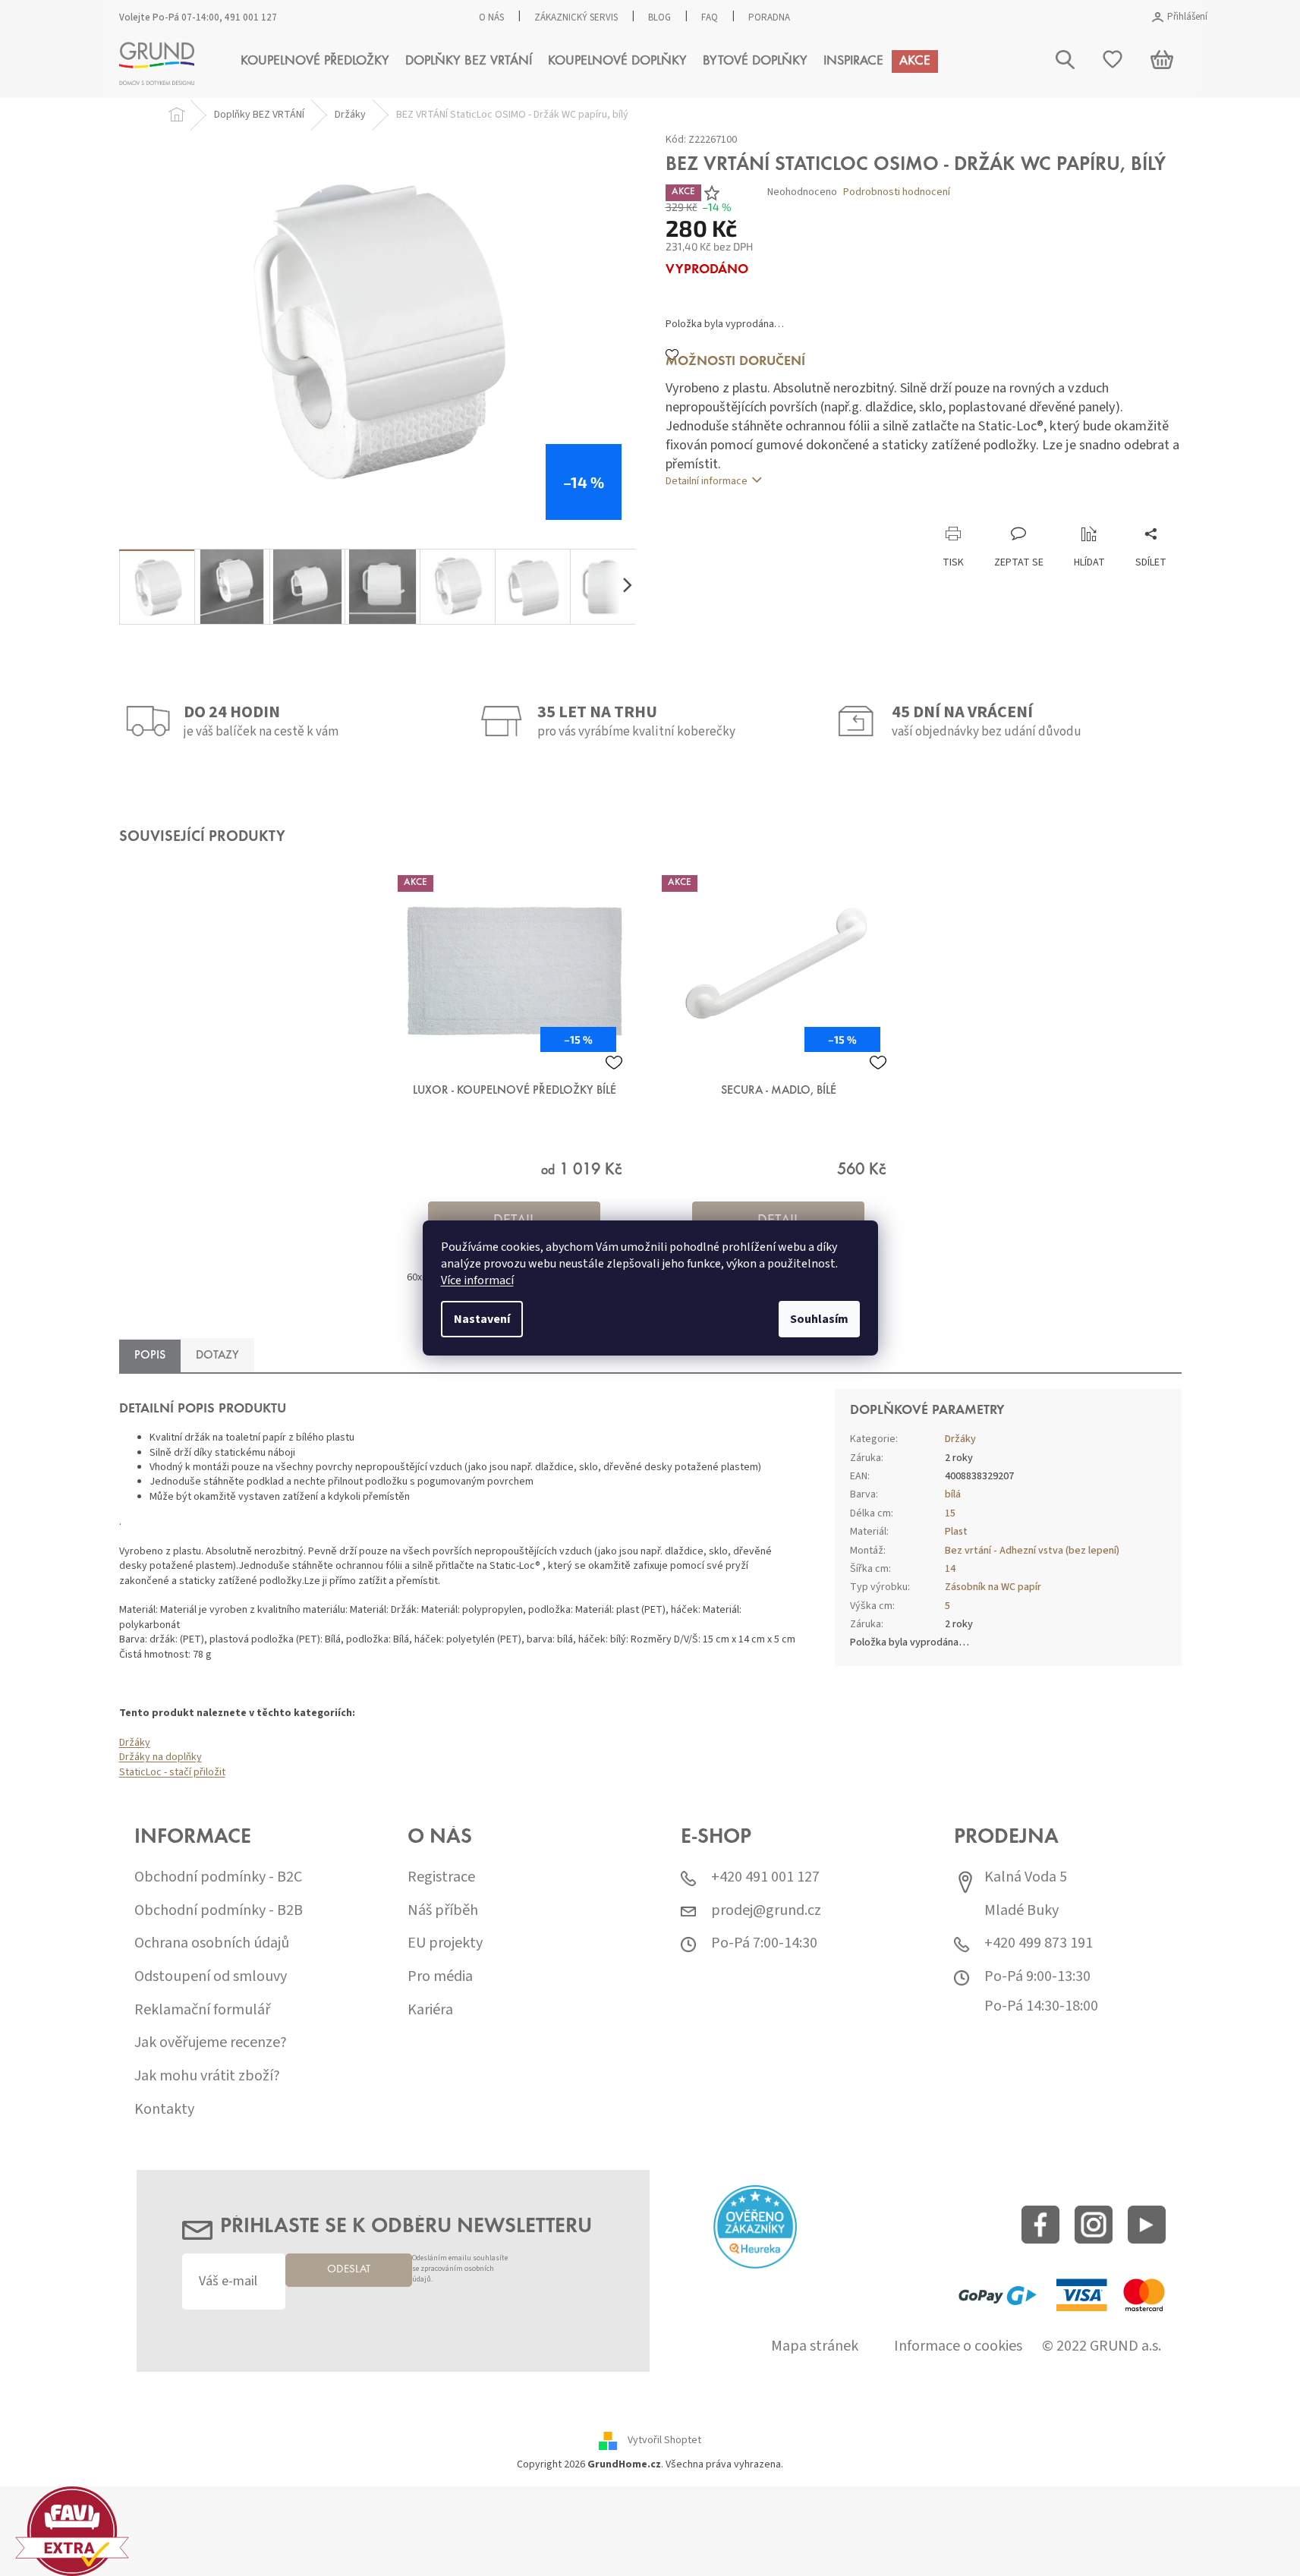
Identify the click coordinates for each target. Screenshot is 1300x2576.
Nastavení (482, 1319)
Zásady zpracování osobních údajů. (688, 1439)
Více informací (477, 1280)
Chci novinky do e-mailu (650, 1407)
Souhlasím (819, 1319)
